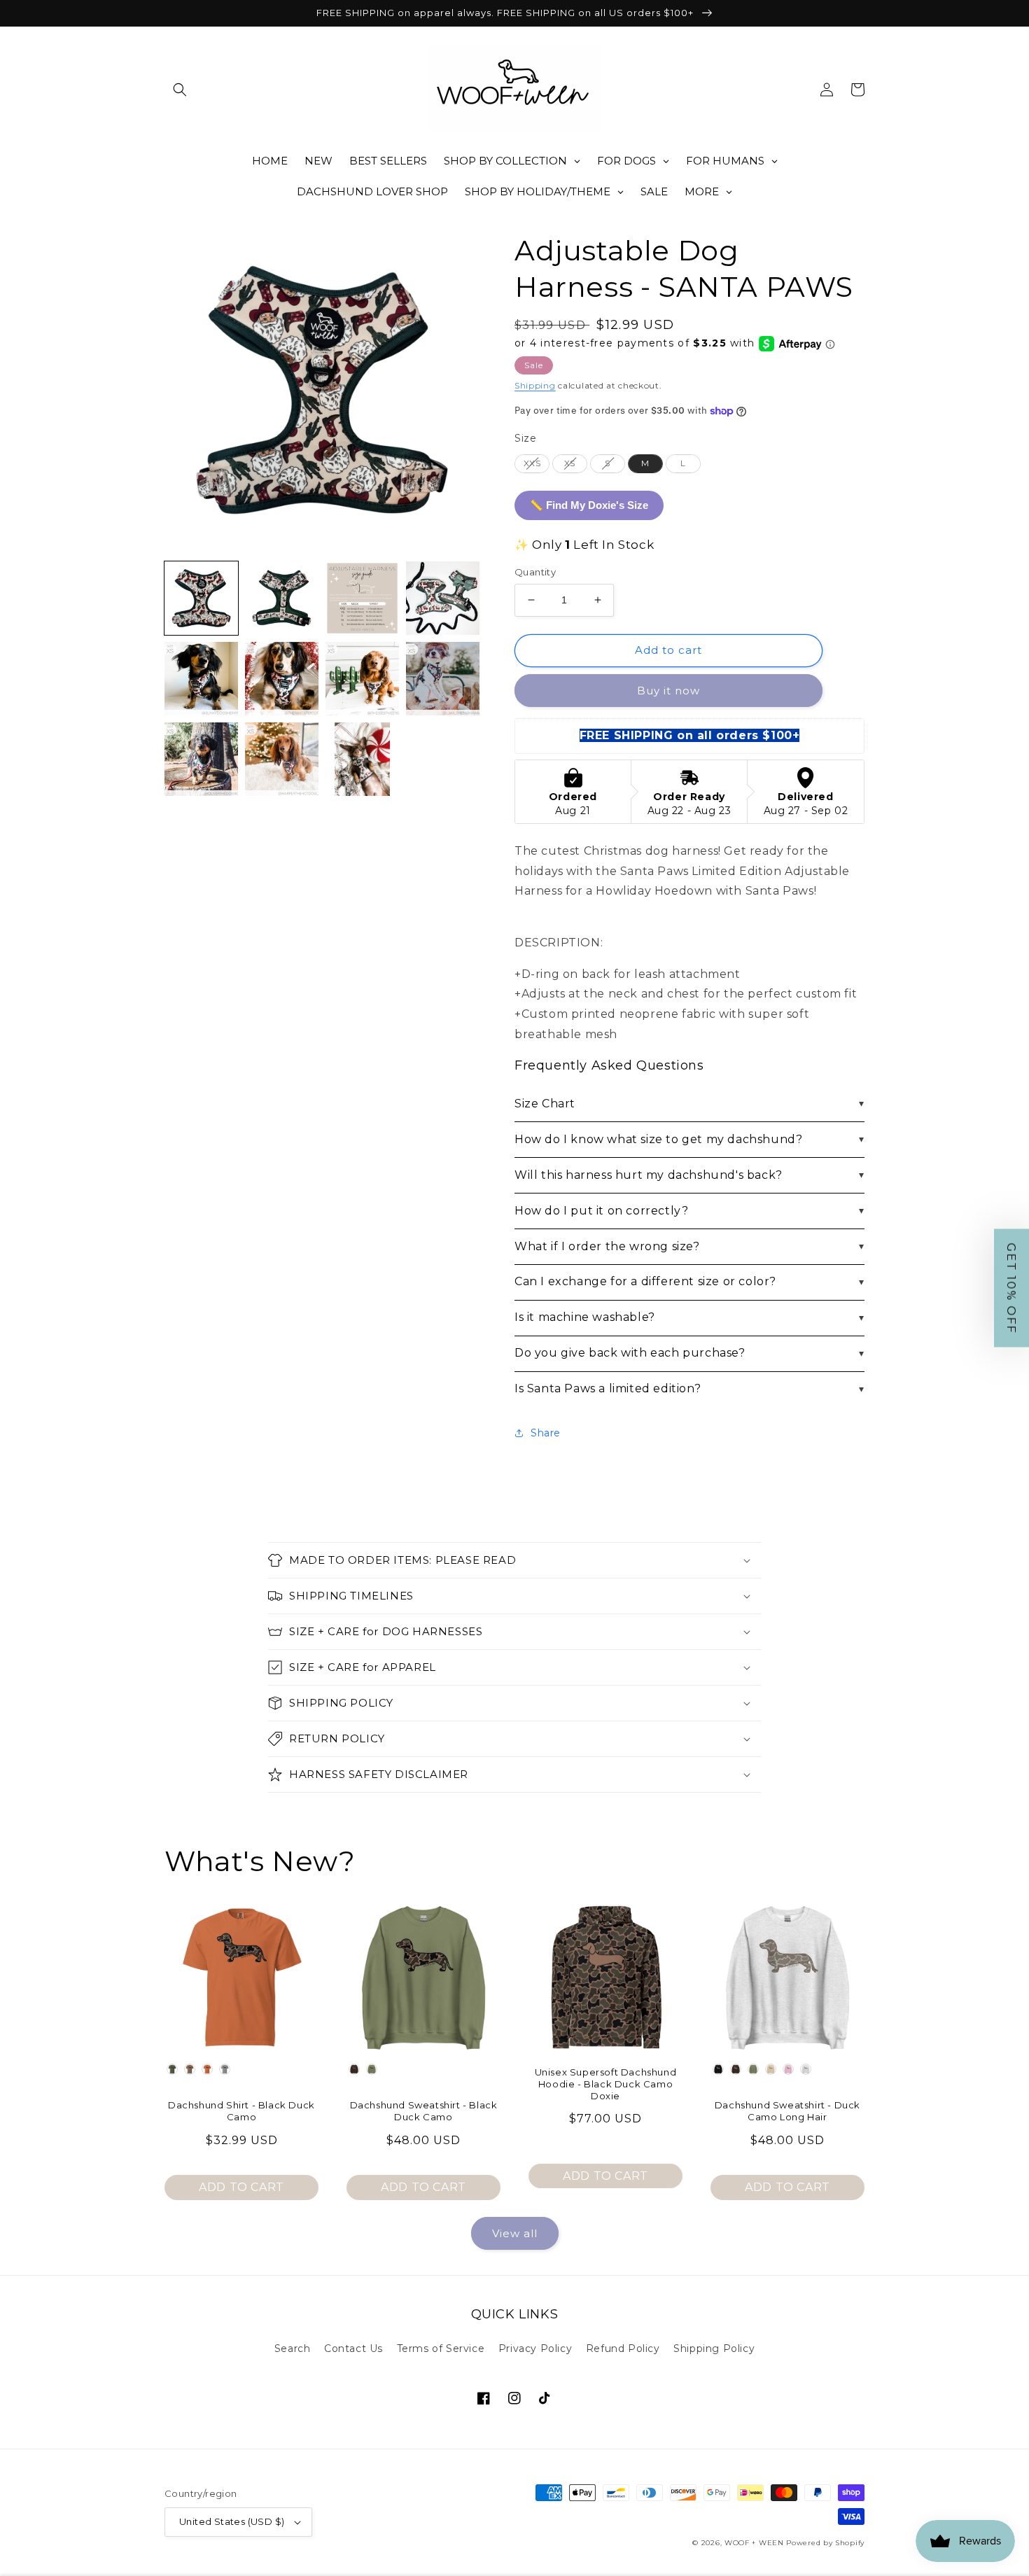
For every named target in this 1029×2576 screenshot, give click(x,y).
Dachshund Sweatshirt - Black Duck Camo (424, 2111)
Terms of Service (441, 2348)
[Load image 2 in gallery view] (282, 598)
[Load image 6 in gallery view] (282, 679)
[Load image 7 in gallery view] (362, 679)
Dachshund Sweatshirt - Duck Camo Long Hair (787, 2111)
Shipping (535, 385)
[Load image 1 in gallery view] (201, 598)
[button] (180, 90)
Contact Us (353, 2348)
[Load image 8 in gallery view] (443, 679)
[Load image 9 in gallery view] (201, 759)
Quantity (535, 572)
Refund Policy (623, 2348)
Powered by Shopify (825, 2543)
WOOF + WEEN (754, 2543)
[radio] (532, 463)
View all (515, 2233)
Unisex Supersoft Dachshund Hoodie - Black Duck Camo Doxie (606, 2084)
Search (293, 2348)
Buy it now (668, 691)
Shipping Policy (714, 2348)
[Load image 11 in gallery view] (362, 759)
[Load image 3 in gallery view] (362, 598)
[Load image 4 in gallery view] (443, 598)
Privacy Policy (535, 2348)
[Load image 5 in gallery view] (201, 679)
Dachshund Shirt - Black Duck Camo (241, 2111)
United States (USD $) (232, 2521)
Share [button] (546, 1433)
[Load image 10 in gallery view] (282, 759)
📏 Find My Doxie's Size (589, 505)
